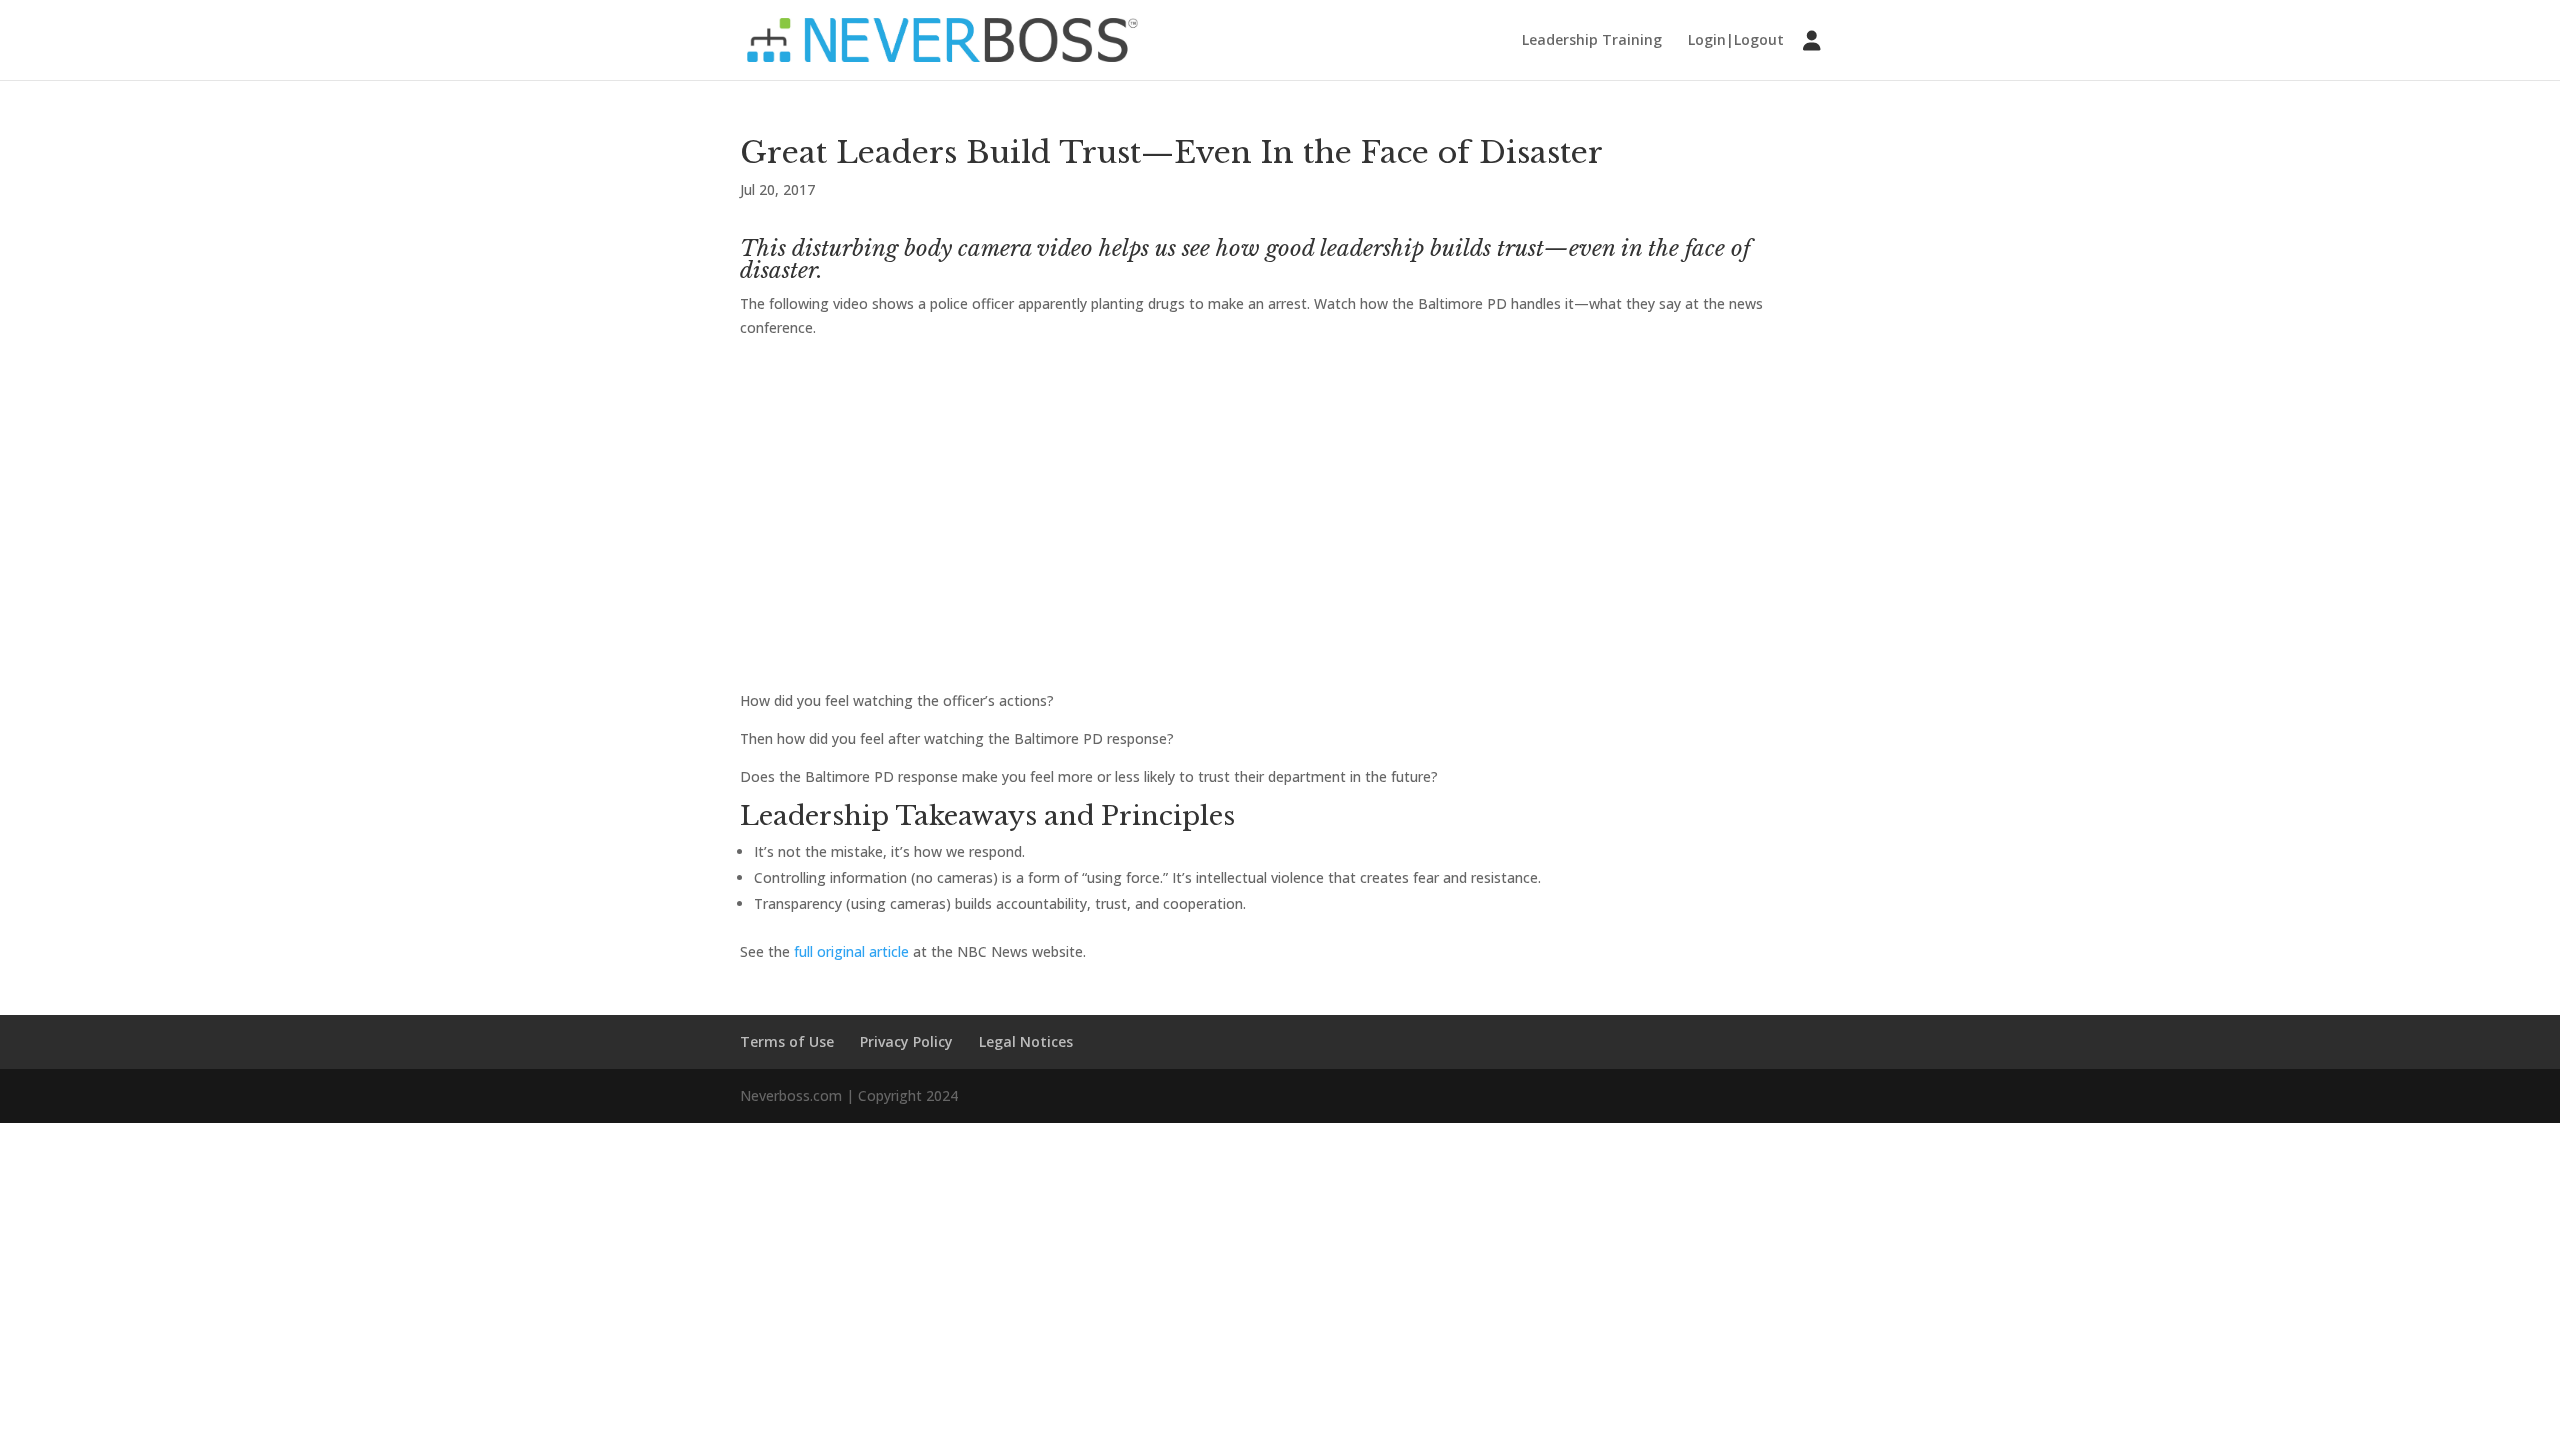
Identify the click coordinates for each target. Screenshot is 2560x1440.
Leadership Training (1592, 41)
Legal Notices (1026, 1041)
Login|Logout (1736, 41)
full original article (851, 951)
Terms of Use (787, 1041)
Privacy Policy (906, 1041)
